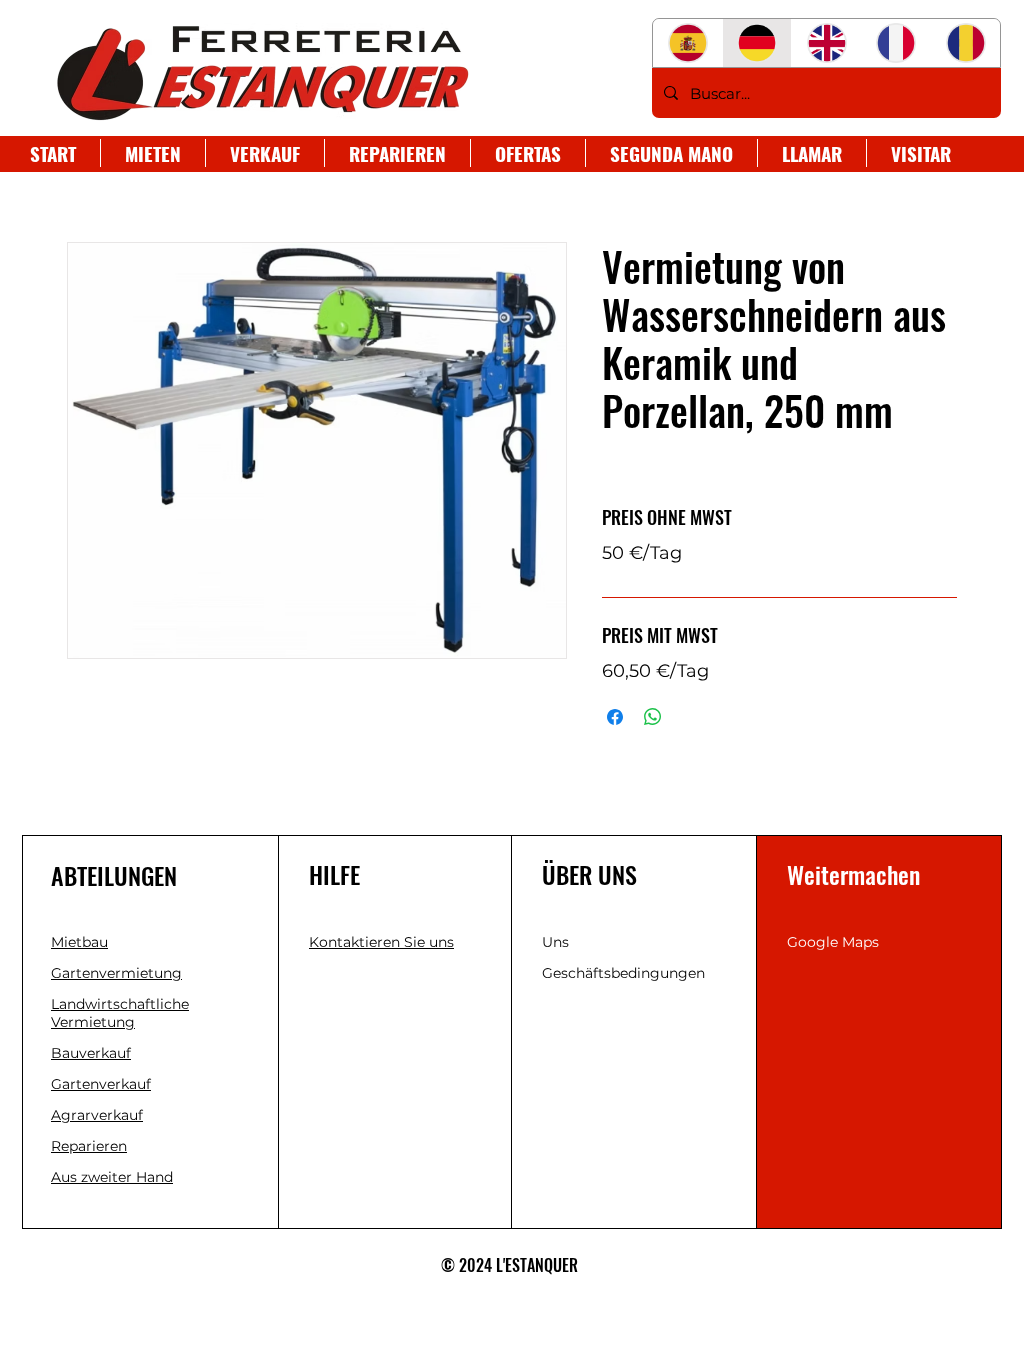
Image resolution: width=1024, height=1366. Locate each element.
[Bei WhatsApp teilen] (653, 717)
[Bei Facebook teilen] (615, 717)
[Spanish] (687, 43)
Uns (555, 942)
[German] (757, 43)
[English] (826, 43)
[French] (896, 43)
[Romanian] (965, 43)
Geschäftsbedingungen (623, 973)
